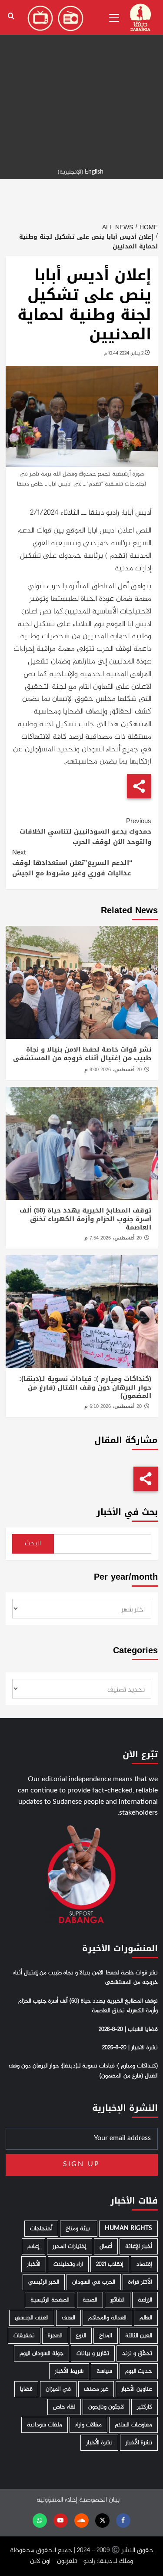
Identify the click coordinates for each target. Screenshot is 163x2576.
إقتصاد (144, 2264)
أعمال (106, 2246)
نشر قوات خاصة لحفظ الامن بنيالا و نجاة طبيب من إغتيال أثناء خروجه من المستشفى (82, 1054)
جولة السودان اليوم (42, 2353)
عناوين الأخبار (137, 2389)
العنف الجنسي (32, 2318)
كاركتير (145, 2407)
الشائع (118, 2300)
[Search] (11, 16)
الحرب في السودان (94, 2282)
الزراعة (145, 2300)
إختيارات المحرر (70, 2246)
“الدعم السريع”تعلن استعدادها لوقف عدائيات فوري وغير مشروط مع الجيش (72, 863)
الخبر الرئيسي (44, 2282)
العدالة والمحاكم (107, 2318)
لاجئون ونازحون (106, 2407)
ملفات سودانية (45, 2425)
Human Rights (128, 2229)
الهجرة (55, 2336)
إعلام (33, 2246)
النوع (81, 2336)
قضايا (26, 2389)
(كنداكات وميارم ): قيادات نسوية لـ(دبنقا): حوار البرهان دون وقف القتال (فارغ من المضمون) (85, 1387)
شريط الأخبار (69, 2371)
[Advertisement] (81, 82)
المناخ (106, 2336)
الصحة (90, 2300)
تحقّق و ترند (137, 2353)
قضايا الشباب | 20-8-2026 (128, 2030)
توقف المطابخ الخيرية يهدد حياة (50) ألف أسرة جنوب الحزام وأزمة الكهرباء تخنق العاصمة (85, 1219)
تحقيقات (24, 2336)
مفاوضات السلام (133, 2425)
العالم (146, 2318)
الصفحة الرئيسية (50, 2300)
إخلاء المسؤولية (57, 2500)
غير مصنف (96, 2389)
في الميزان (58, 2389)
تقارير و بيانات (93, 2353)
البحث (33, 1544)
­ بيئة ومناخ (79, 2229)
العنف (68, 2318)
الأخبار (34, 2264)
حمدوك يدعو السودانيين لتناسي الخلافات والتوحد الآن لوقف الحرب (85, 831)
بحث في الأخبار (127, 1512)
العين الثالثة (139, 2336)
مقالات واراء (88, 2425)
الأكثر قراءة (140, 2282)
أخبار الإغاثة (139, 2246)
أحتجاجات (41, 2229)
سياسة (104, 2371)
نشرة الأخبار (139, 2443)
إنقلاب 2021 (110, 2264)
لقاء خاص (64, 2407)
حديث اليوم (139, 2371)
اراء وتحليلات (68, 2264)
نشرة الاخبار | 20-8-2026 (130, 2048)
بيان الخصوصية (99, 2500)
